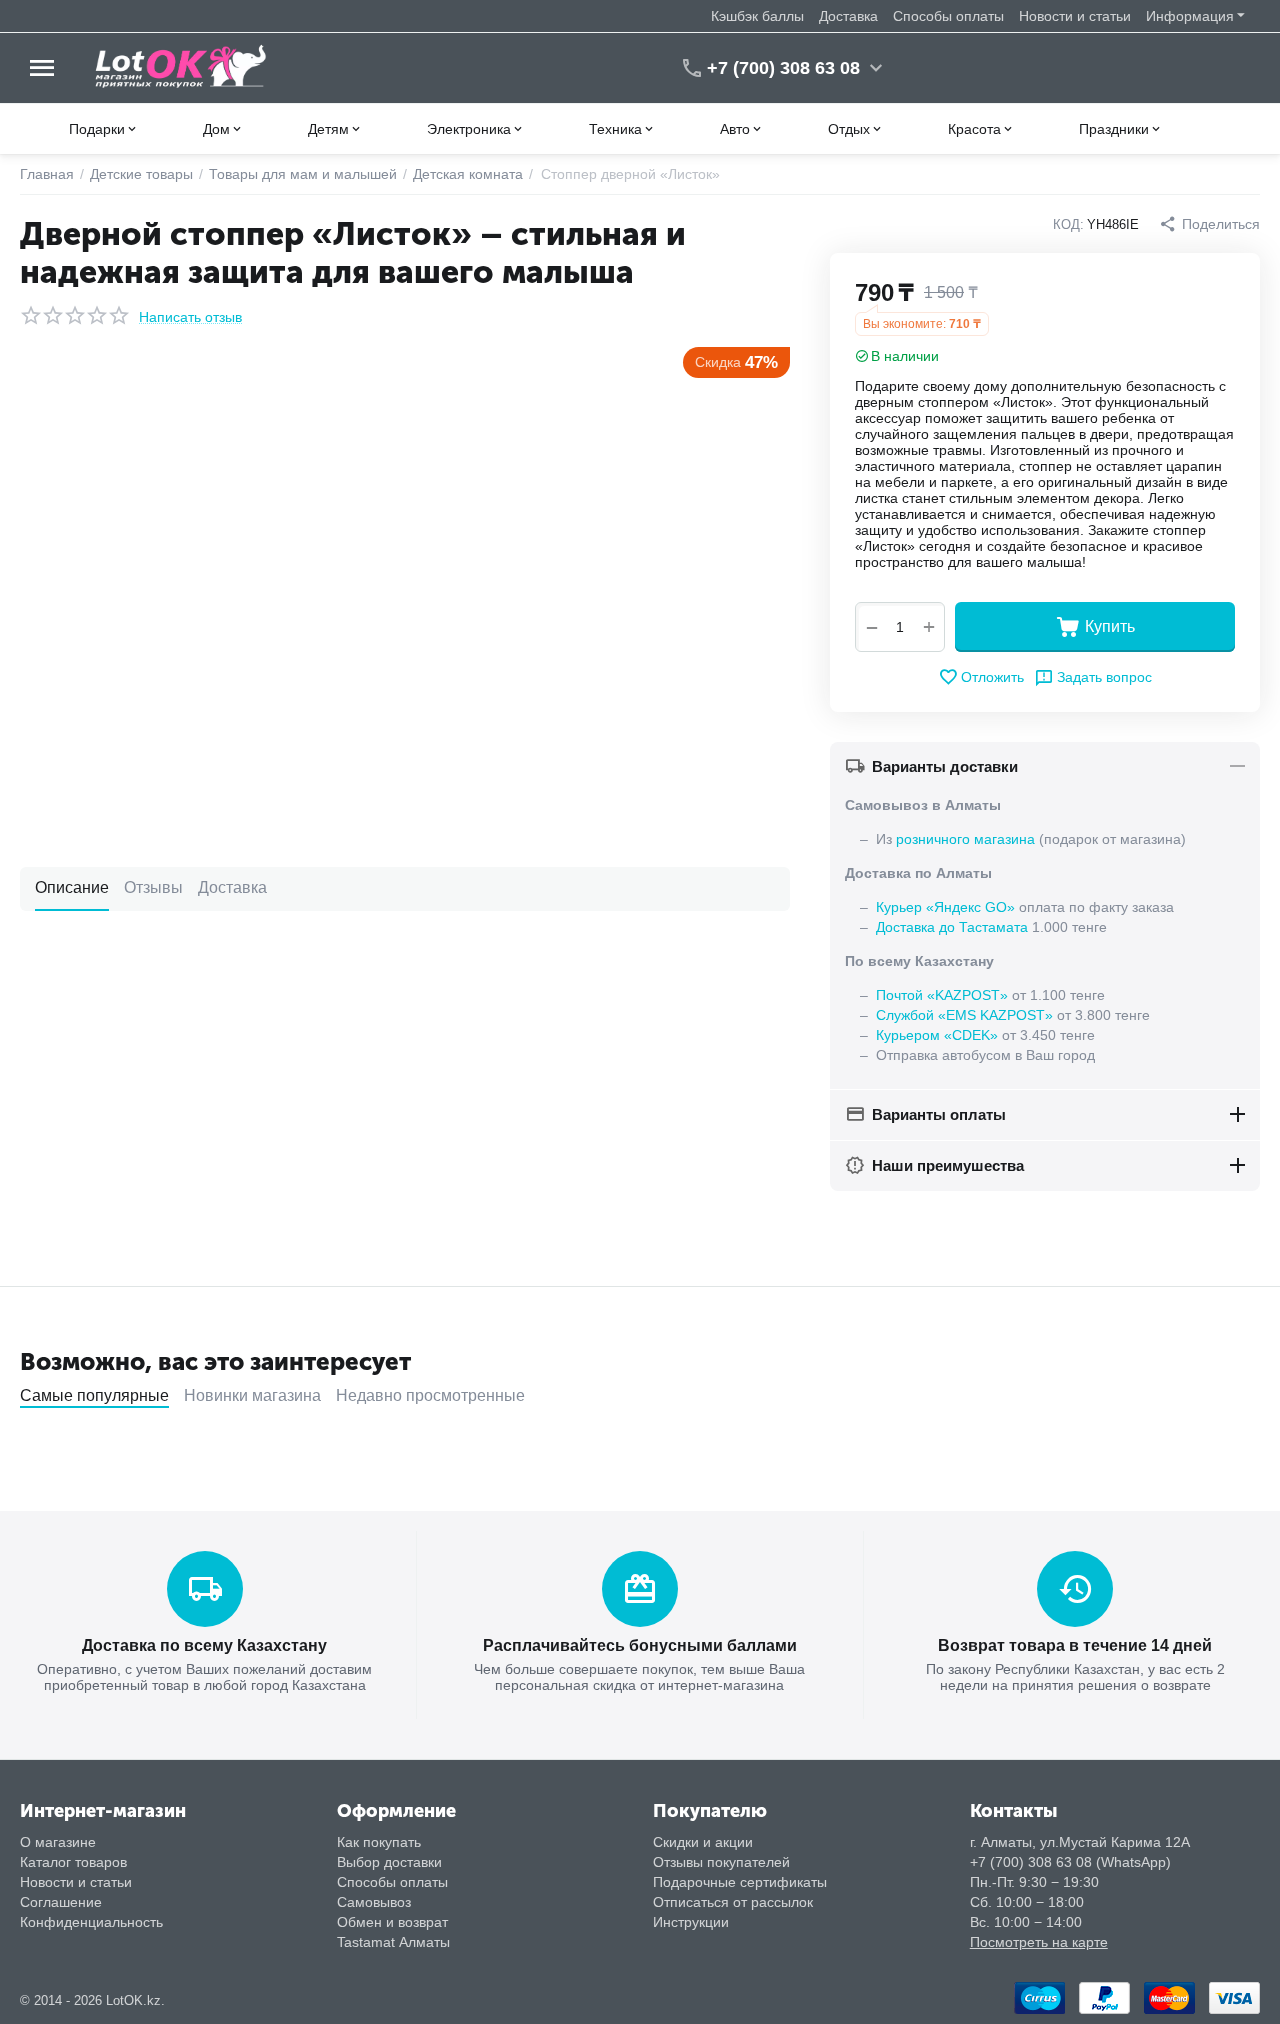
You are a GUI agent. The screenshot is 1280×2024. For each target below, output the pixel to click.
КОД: (1068, 224)
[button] (1209, 224)
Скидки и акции (703, 1842)
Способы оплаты (948, 16)
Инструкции (691, 1922)
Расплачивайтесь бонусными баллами (640, 1645)
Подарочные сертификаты (740, 1882)
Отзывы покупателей (721, 1862)
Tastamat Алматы (393, 1942)
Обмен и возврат (392, 1922)
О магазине (58, 1842)
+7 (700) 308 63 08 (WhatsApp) (1070, 1862)
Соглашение (61, 1902)
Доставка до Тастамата (952, 927)
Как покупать (379, 1842)
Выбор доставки (389, 1862)
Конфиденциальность (91, 1922)
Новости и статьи (1075, 16)
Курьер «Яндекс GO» (945, 907)
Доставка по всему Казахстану (204, 1645)
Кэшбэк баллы (757, 16)
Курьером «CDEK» (937, 1035)
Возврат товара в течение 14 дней (1075, 1645)
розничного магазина (965, 839)
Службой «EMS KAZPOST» (964, 1015)
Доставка (848, 16)
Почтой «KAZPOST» (942, 995)
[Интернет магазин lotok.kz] (181, 67)
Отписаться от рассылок (733, 1902)
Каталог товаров (73, 1862)
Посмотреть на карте (1039, 1942)
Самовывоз (374, 1902)
